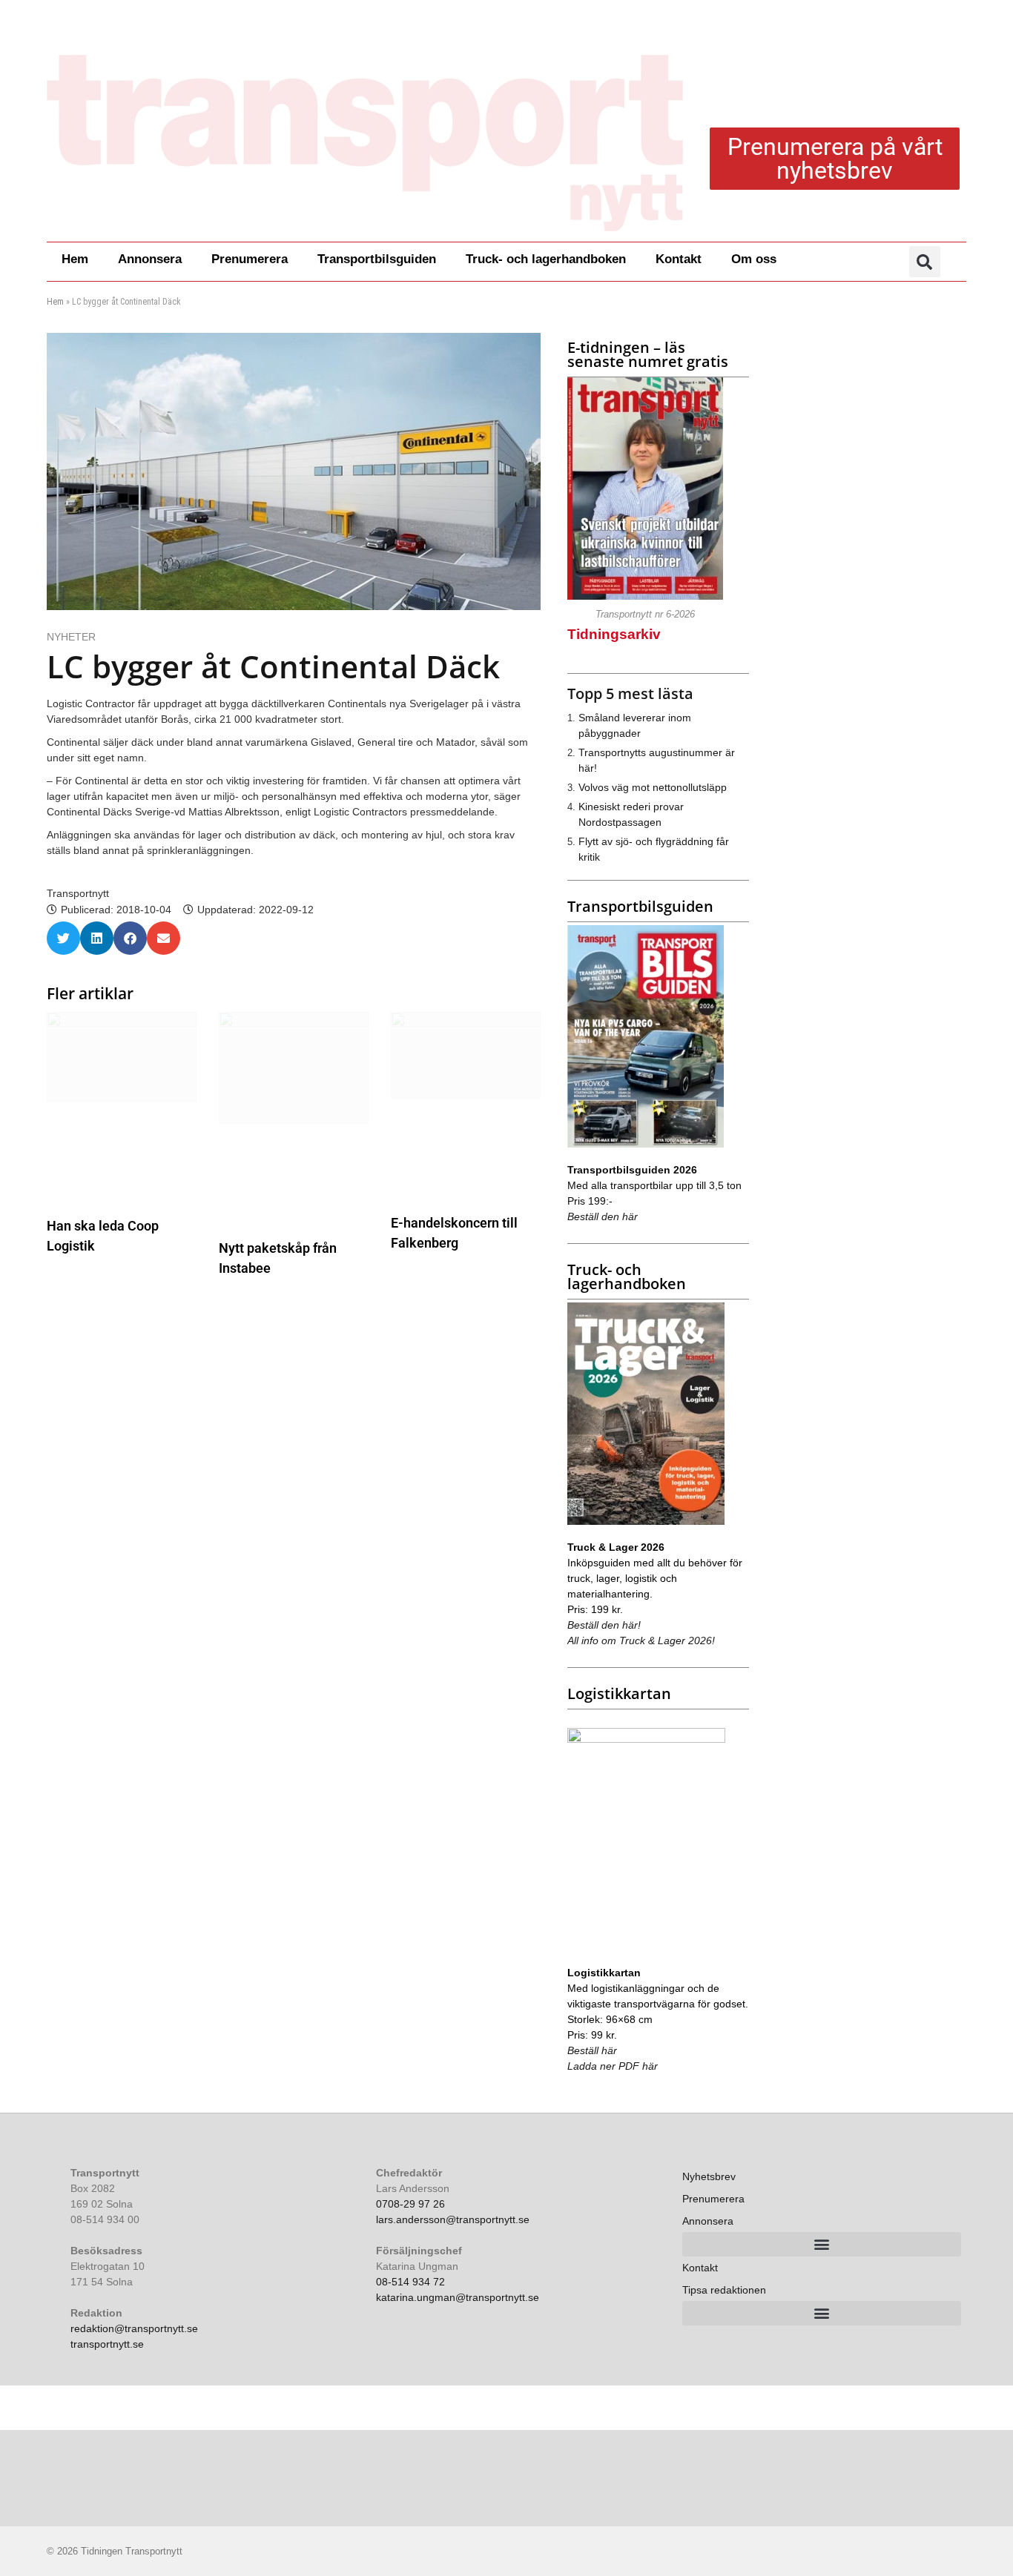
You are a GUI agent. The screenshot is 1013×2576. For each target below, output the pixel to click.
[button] (925, 262)
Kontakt (679, 259)
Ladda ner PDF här (613, 2066)
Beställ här (592, 2050)
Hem (75, 259)
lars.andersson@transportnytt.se (453, 2219)
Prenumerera (250, 259)
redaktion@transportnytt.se (134, 2328)
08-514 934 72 (410, 2282)
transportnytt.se (107, 2344)
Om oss (754, 259)
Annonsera (150, 259)
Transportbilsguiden (377, 259)
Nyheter (71, 637)
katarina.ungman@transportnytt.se (458, 2297)
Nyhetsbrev (709, 2176)
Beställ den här (603, 1216)
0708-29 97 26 (410, 2204)
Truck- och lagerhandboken (546, 259)
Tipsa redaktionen (724, 2290)
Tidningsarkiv (614, 634)
